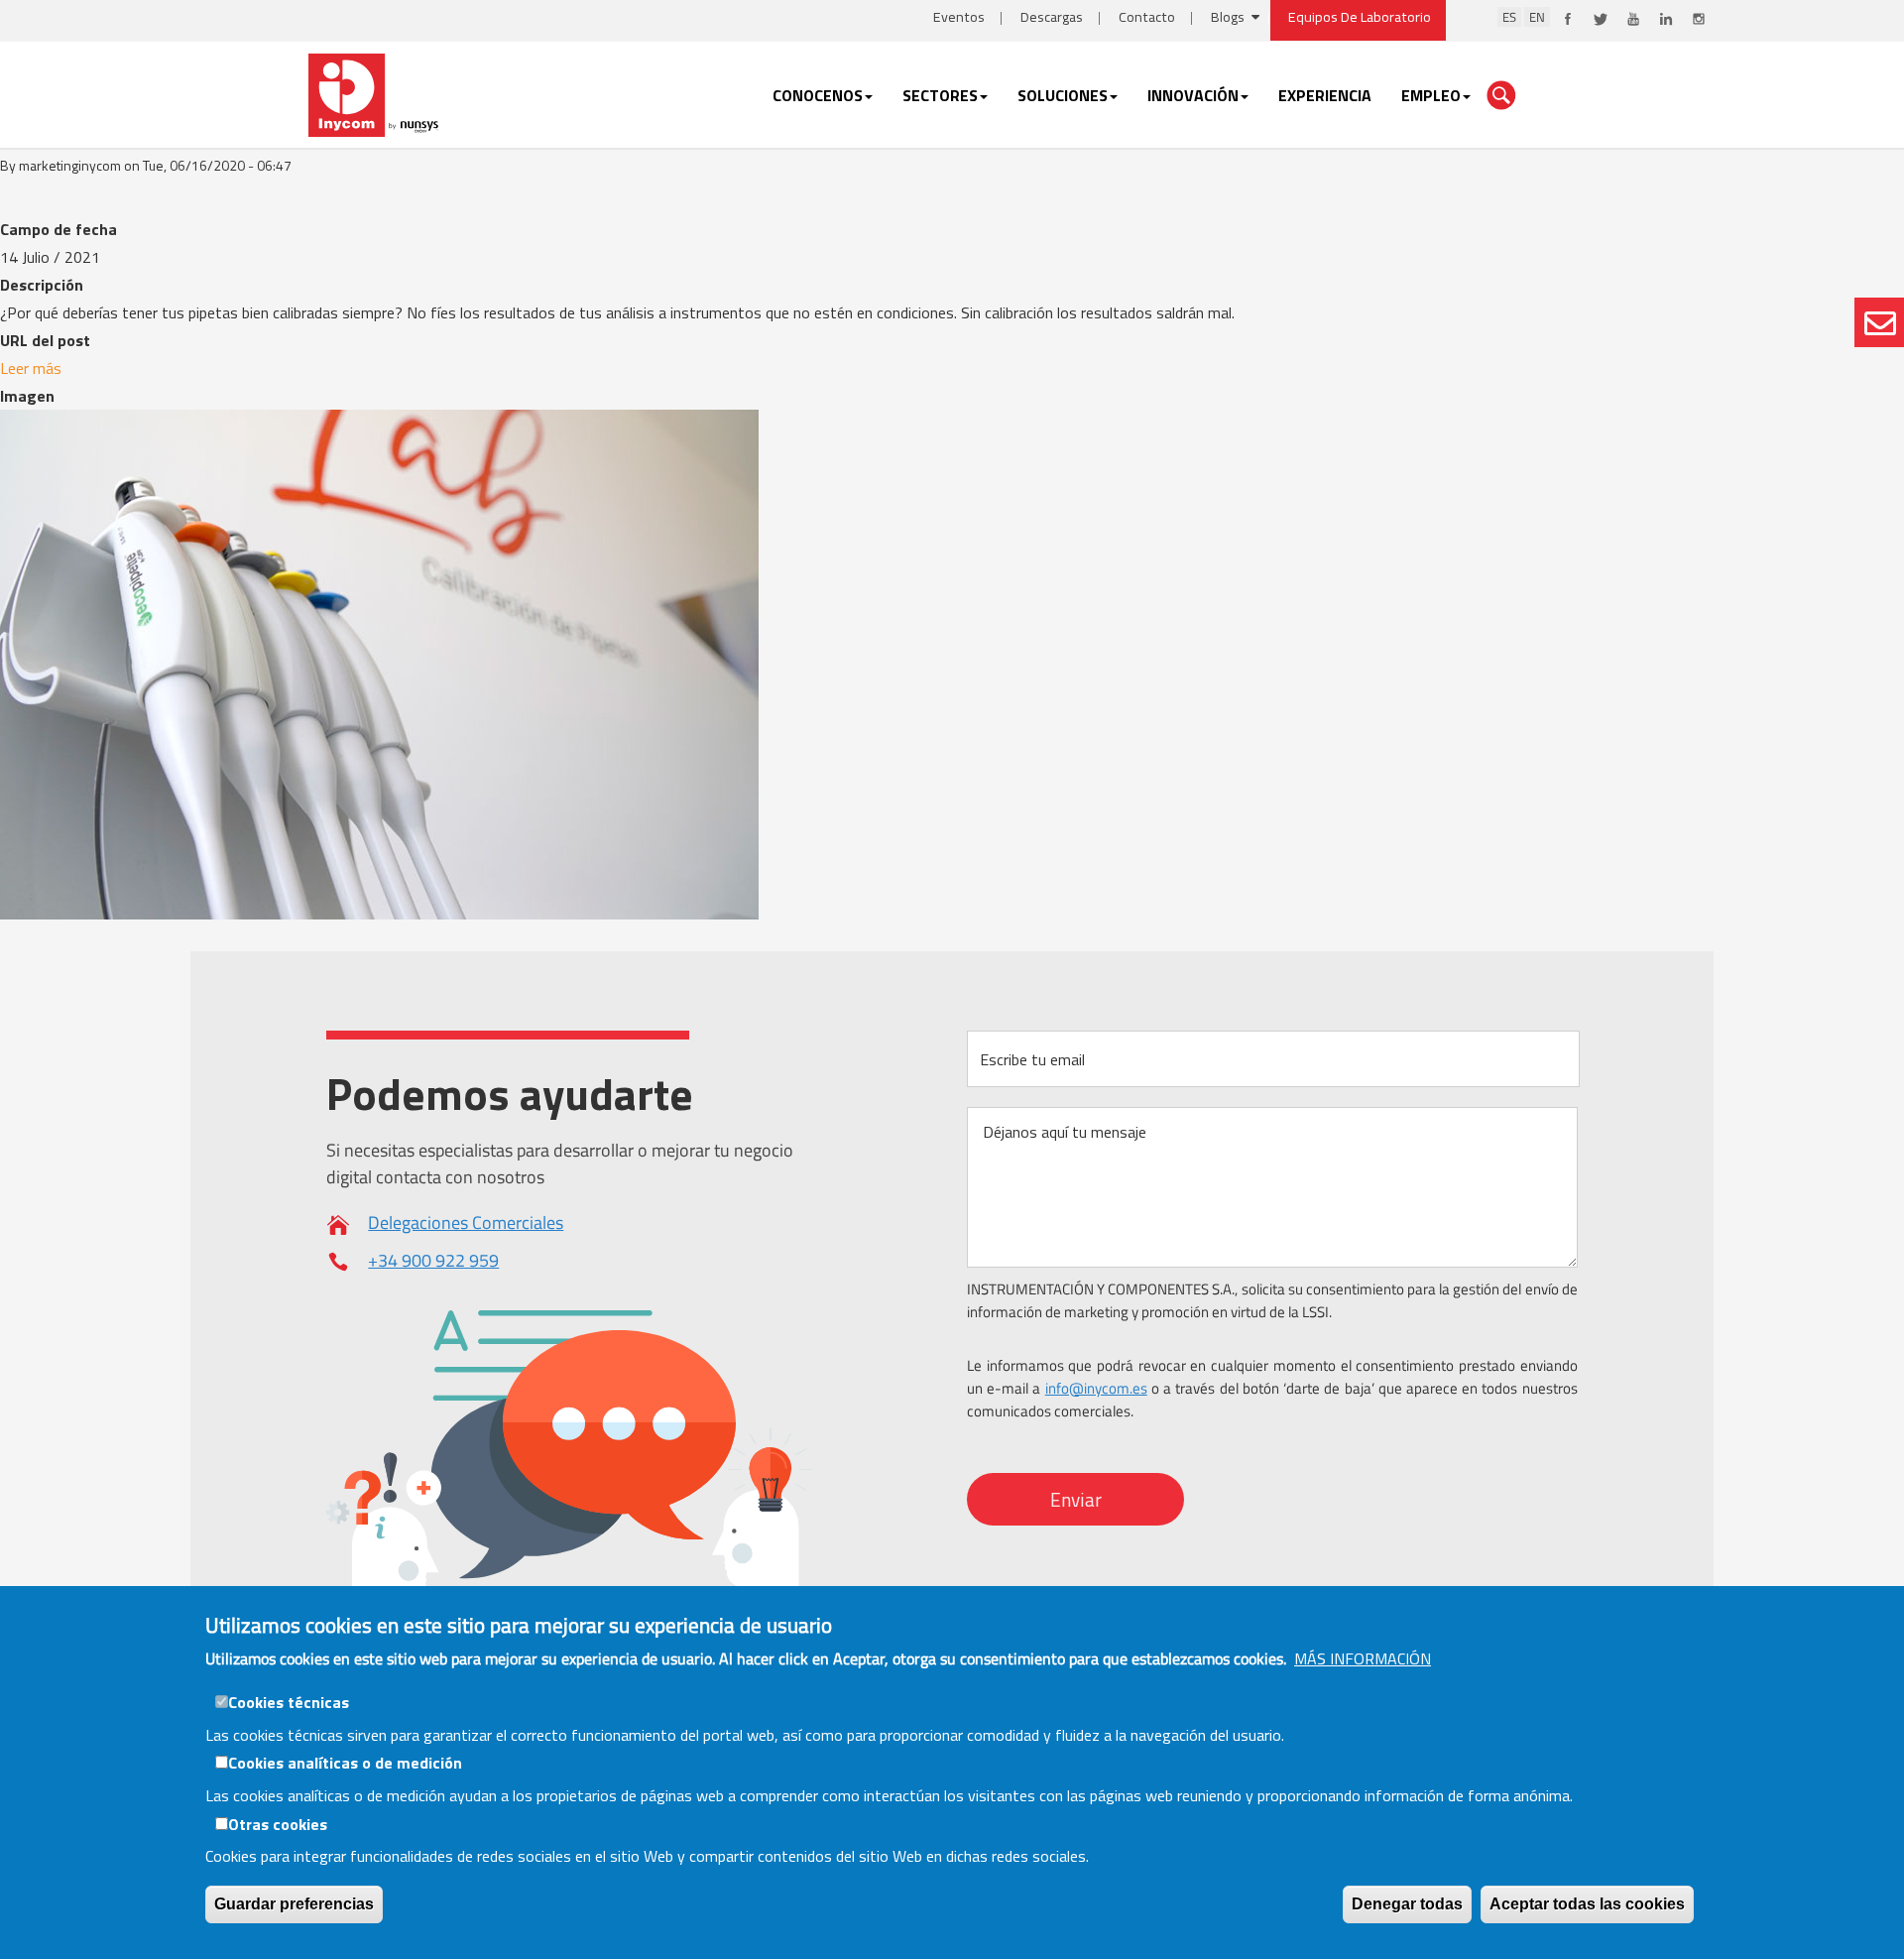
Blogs (1228, 17)
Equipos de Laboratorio (1360, 17)
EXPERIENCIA (1325, 95)
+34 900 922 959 (433, 1260)
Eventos (959, 17)
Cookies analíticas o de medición (345, 1763)
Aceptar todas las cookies (1587, 1904)
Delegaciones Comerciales (466, 1223)
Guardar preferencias (294, 1904)
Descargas (1052, 17)
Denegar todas (1407, 1904)
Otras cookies (278, 1823)
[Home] (375, 93)
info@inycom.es (1096, 1388)
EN (1537, 17)
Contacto (1147, 17)
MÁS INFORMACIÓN (1363, 1658)
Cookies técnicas (289, 1702)
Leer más (31, 368)
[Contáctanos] (1879, 322)
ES (1509, 17)
